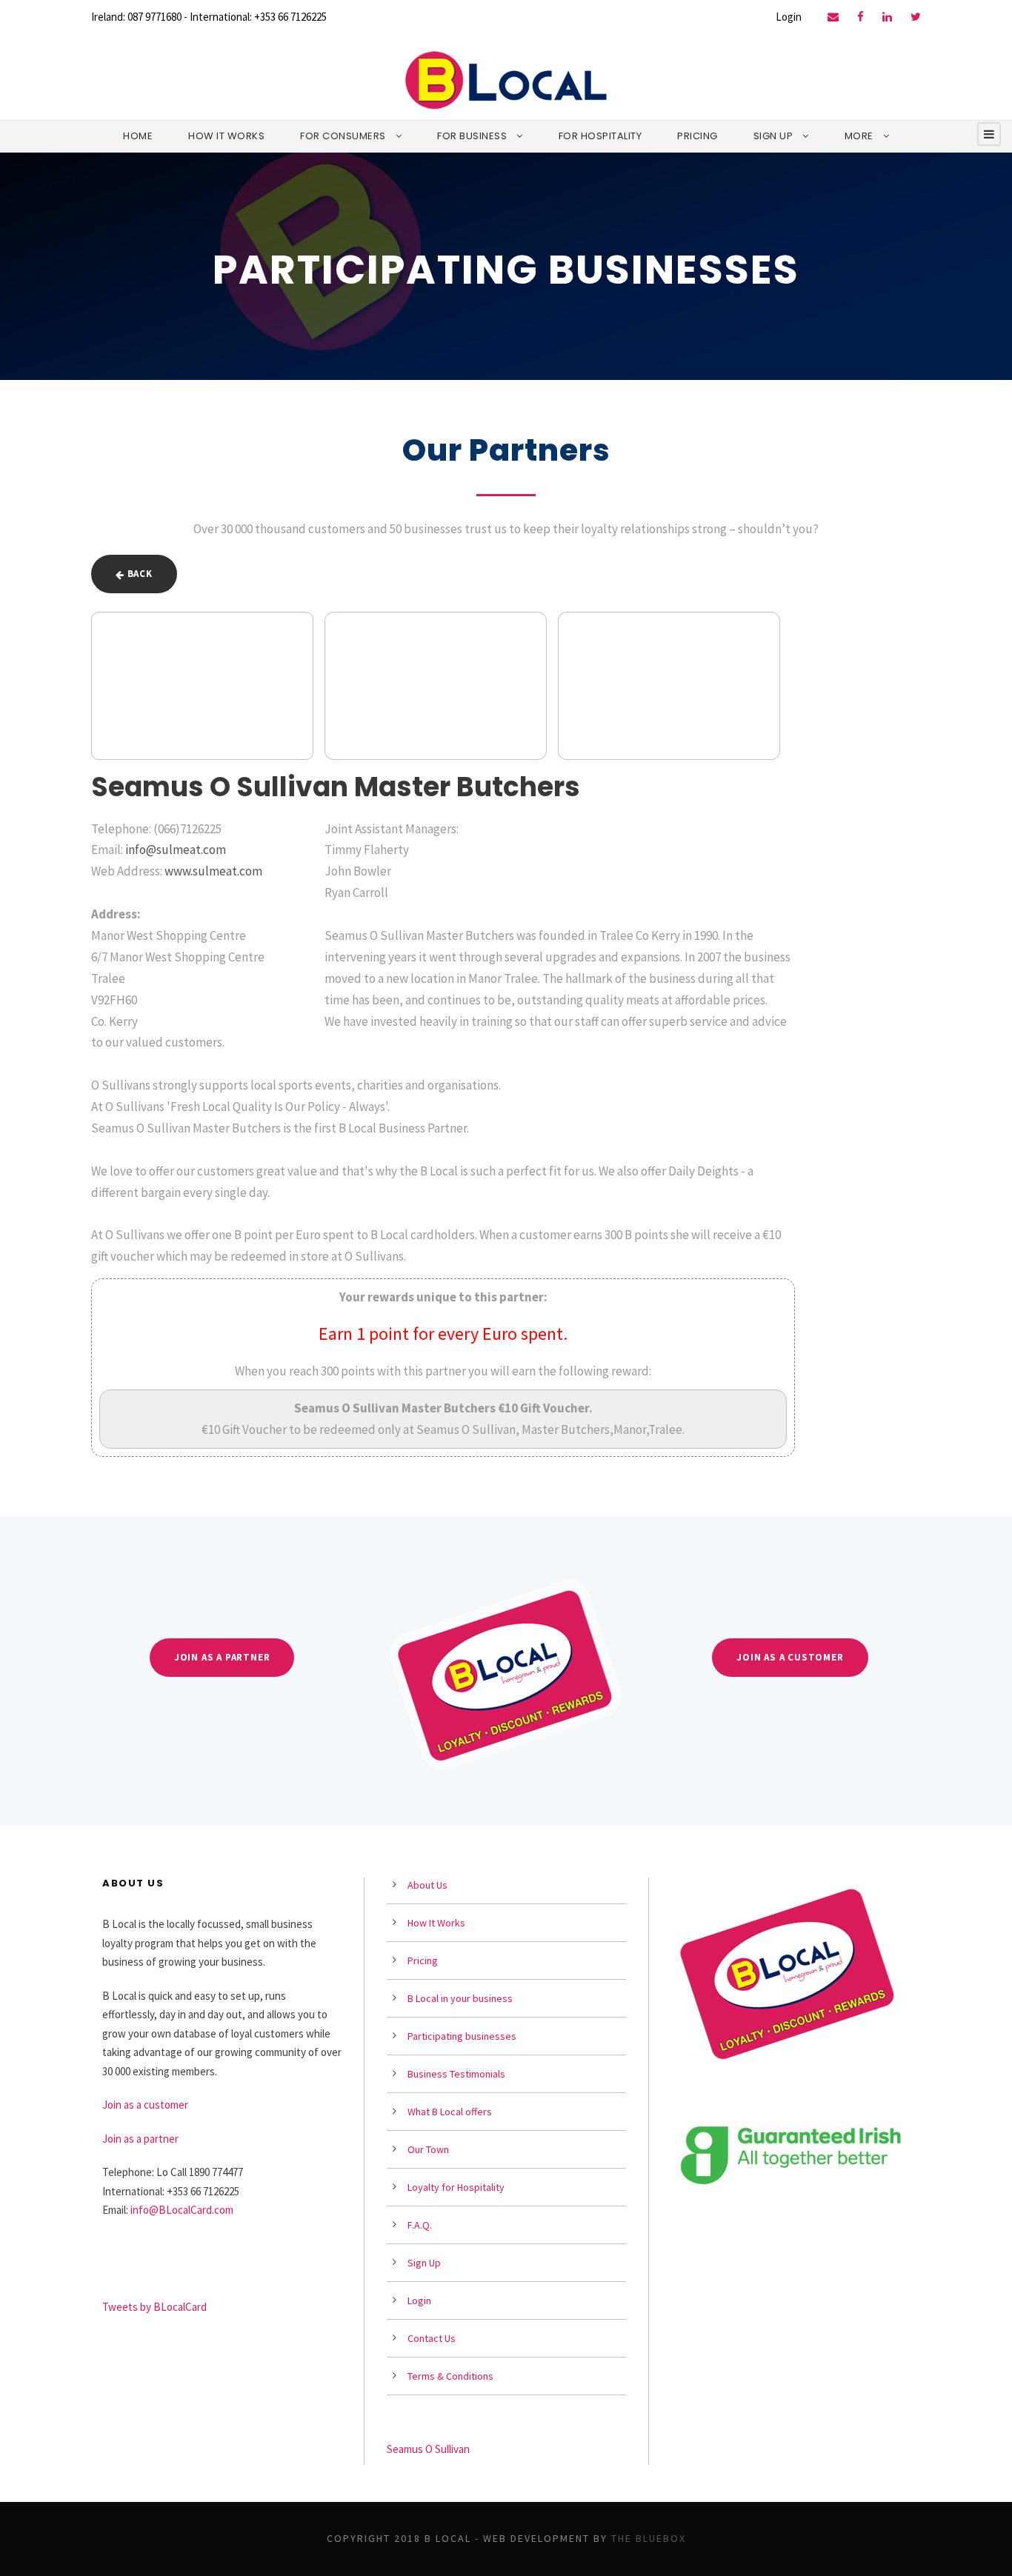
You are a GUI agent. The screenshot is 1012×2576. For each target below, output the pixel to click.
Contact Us (432, 2338)
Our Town (428, 2149)
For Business (472, 136)
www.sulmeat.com (213, 871)
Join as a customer (145, 2105)
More (859, 136)
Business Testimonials (456, 2074)
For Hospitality (600, 136)
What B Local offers (450, 2112)
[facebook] (860, 17)
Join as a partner (140, 2139)
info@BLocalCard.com (182, 2210)
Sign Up (773, 136)
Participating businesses (462, 2036)
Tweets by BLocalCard (154, 2307)
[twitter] (916, 17)
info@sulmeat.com (176, 850)
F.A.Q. (420, 2225)
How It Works (226, 136)
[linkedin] (887, 17)
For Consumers (343, 136)
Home (138, 136)
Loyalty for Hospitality (456, 2187)
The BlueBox (649, 2538)
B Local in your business (460, 1998)
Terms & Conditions (450, 2376)
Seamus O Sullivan (428, 2449)
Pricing (698, 136)
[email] (833, 17)
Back (139, 574)
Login (789, 17)
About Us (427, 1885)
